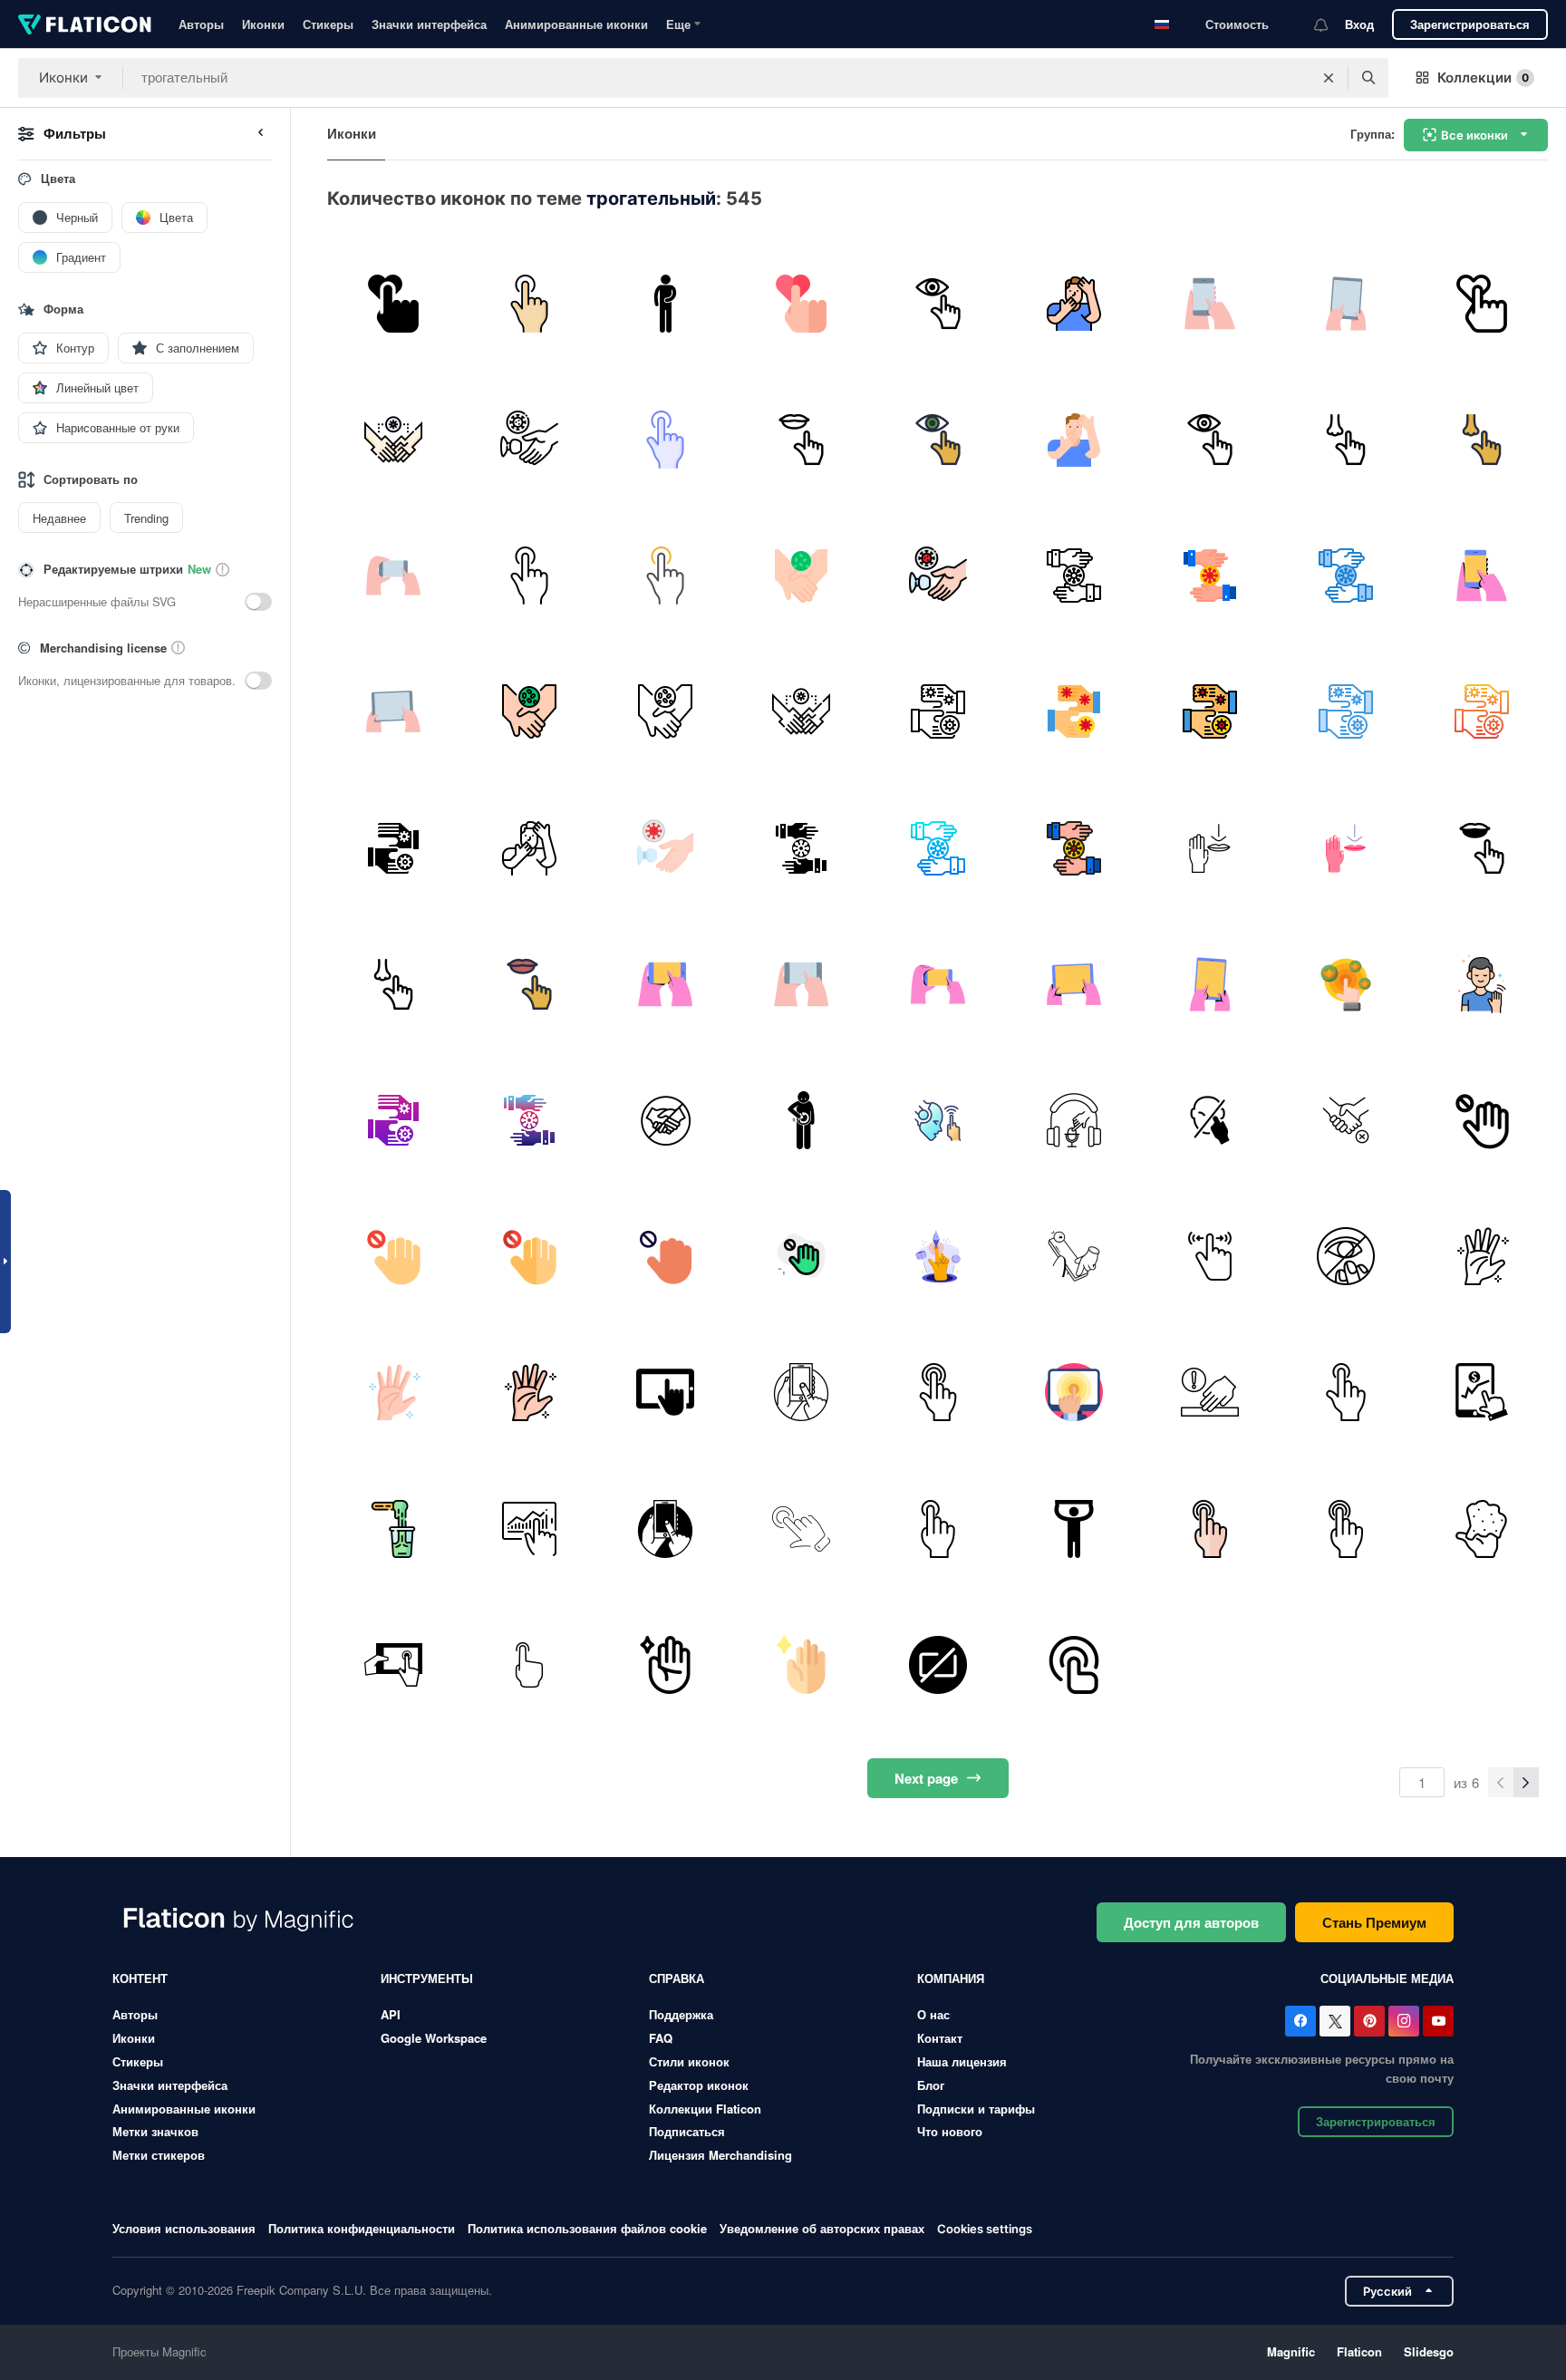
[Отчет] (529, 1529)
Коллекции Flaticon (705, 2109)
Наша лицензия (962, 2061)
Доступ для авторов (1191, 1922)
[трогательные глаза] (1209, 1120)
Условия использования (184, 2228)
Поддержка (681, 2014)
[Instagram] (1404, 2021)
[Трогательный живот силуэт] (665, 303)
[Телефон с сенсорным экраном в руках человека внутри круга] (802, 1393)
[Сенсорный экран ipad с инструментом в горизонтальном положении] (393, 1664)
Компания (951, 1978)
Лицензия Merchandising (720, 2155)
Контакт (940, 2038)
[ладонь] (665, 1664)
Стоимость (1237, 24)
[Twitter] (1335, 2021)
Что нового (950, 2131)
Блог (931, 2085)
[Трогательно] (393, 303)
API (391, 2014)
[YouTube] (1438, 2021)
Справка (677, 1978)
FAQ (661, 2038)
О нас (933, 2014)
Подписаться (687, 2131)
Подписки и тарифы (976, 2109)
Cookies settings (985, 2229)
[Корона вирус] (1346, 1257)
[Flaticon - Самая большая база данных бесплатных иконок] (85, 24)
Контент (140, 1978)
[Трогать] (802, 1529)
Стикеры (328, 24)
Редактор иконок (699, 2085)
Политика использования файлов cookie (587, 2228)
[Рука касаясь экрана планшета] (665, 1393)
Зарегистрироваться (1470, 24)
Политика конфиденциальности (362, 2228)
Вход (1359, 24)
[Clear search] (1329, 78)
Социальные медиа (1387, 1978)
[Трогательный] (1073, 1257)
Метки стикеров (159, 2155)
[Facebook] (1300, 2021)
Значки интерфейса (429, 24)
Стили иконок (689, 2061)
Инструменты (427, 1978)
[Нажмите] (1209, 1529)
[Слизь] (1482, 1529)
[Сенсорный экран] (1073, 1393)
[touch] (938, 1393)
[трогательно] (938, 1120)
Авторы (201, 24)
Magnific (1291, 2351)
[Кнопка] (938, 1664)
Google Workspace (434, 2038)
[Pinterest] (1369, 2021)
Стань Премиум (1374, 1922)
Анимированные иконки (576, 24)
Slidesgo (1429, 2351)
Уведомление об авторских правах (822, 2228)
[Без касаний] (1209, 1393)
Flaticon (1359, 2351)
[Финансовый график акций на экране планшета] (1482, 1393)
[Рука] (1482, 1257)
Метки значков (155, 2131)
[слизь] (393, 1529)
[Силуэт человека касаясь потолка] (1073, 1529)
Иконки (263, 24)
